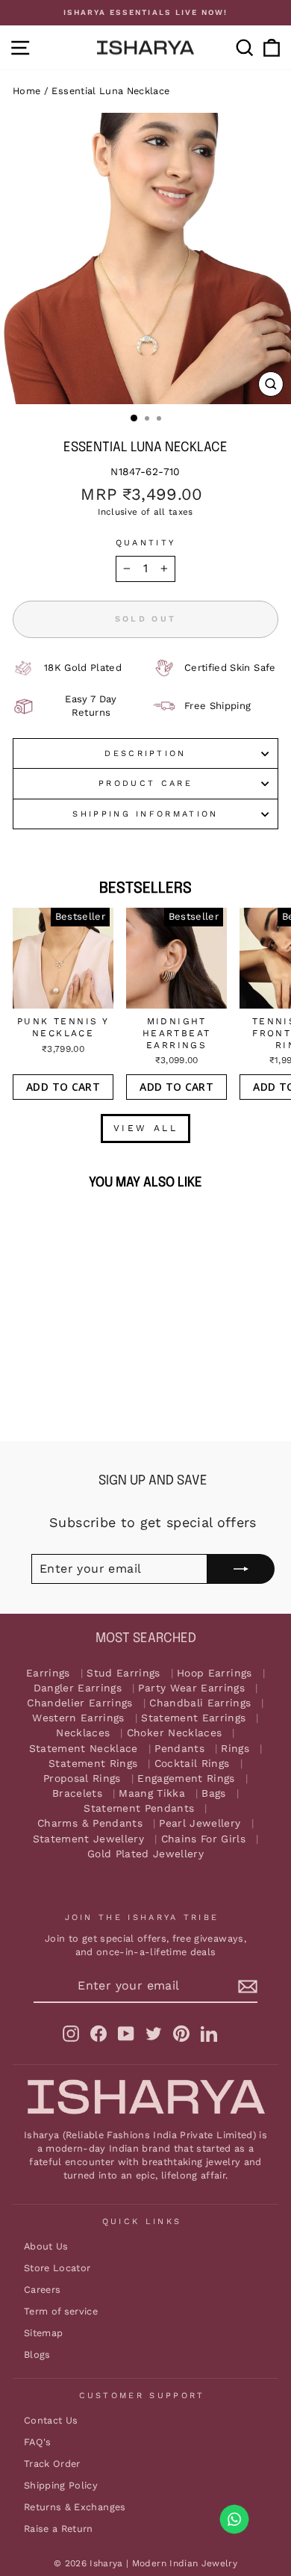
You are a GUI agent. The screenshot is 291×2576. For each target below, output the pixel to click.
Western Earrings (78, 1718)
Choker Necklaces (175, 1733)
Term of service (61, 2311)
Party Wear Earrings (191, 1688)
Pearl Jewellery (200, 1823)
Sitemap (43, 2333)
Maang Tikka (152, 1793)
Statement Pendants (139, 1808)
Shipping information (145, 814)
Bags (213, 1793)
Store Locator (57, 2268)
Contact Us (51, 2420)
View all (146, 1128)
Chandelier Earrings (80, 1703)
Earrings (48, 1673)
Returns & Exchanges (75, 2507)
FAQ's (38, 2442)
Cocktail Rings (192, 1764)
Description (145, 753)
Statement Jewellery (89, 1839)
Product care (145, 783)
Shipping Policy (61, 2485)
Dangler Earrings (78, 1688)
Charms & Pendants (90, 1823)
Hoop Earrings (215, 1673)
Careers (42, 2289)
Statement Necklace (84, 1749)
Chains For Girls (204, 1839)
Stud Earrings (123, 1673)
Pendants (179, 1749)
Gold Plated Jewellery (145, 1854)
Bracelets (77, 1793)
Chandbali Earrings (200, 1703)
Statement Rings (93, 1764)
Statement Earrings (193, 1718)
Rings (235, 1749)
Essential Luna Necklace (110, 91)
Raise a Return (59, 2529)
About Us (46, 2246)
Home (26, 91)
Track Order (52, 2464)
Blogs (37, 2354)
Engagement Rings (186, 1778)
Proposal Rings (82, 1778)
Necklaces (83, 1733)
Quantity (146, 543)
